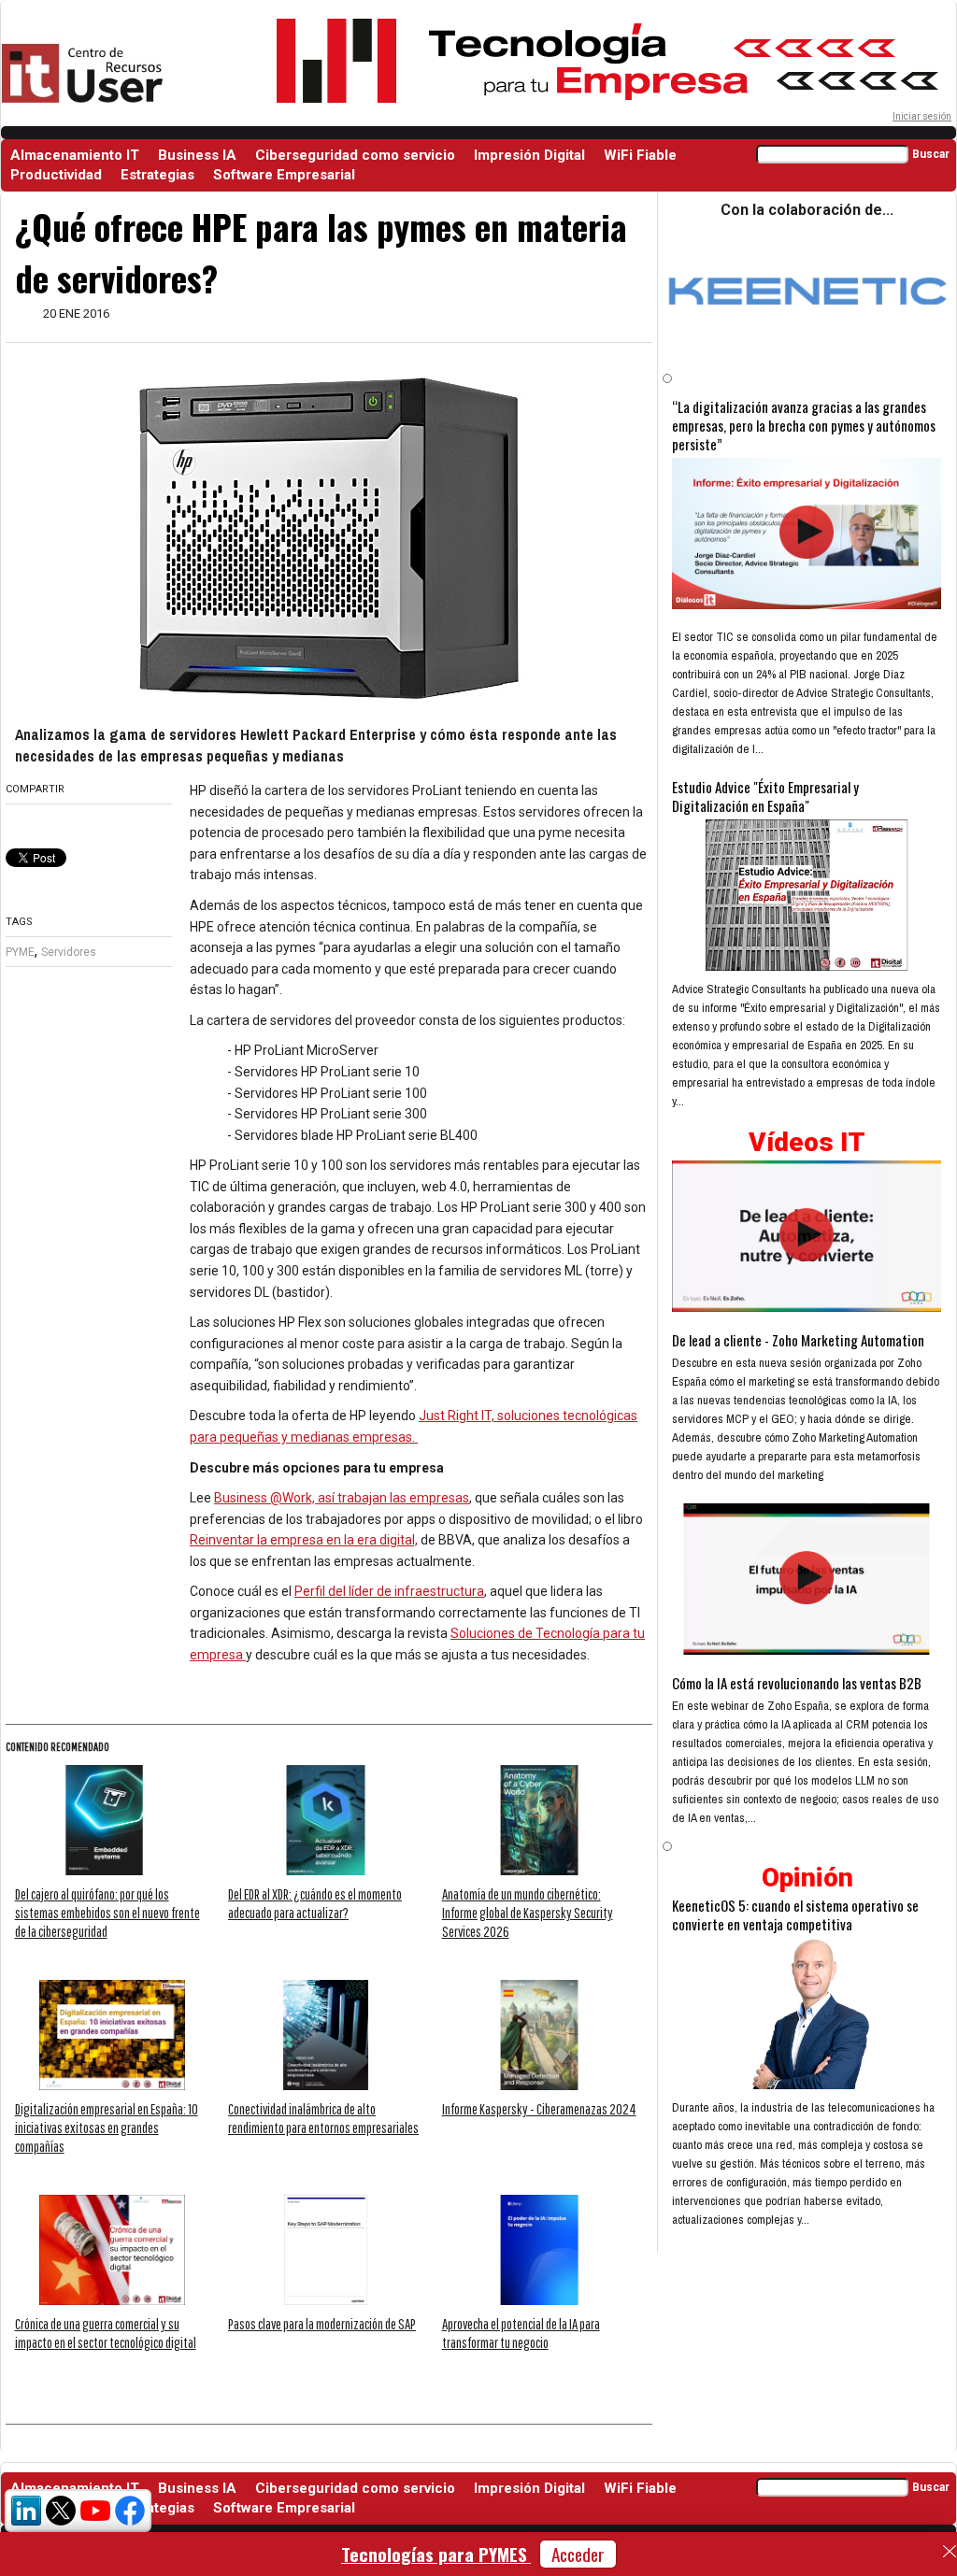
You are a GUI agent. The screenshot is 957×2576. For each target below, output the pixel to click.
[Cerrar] (950, 2552)
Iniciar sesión (922, 116)
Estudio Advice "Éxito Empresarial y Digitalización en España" (765, 796)
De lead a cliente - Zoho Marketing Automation (798, 1340)
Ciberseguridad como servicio (355, 155)
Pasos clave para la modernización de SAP (322, 2324)
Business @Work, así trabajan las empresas (342, 1498)
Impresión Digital (529, 155)
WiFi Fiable (640, 155)
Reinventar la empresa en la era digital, (304, 1540)
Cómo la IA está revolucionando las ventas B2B (797, 1683)
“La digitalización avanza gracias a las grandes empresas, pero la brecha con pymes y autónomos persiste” (804, 425)
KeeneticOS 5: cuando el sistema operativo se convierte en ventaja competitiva (795, 1914)
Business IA (197, 155)
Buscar (931, 154)
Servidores (69, 952)
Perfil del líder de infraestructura (389, 1591)
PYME (20, 952)
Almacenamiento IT (75, 155)
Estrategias (157, 175)
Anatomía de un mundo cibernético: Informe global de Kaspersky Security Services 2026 (528, 1913)
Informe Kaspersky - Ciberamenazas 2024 (539, 2109)
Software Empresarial (284, 175)
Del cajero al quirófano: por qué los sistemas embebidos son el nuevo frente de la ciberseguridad (107, 1913)
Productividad (56, 175)
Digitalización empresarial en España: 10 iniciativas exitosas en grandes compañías (107, 2128)
